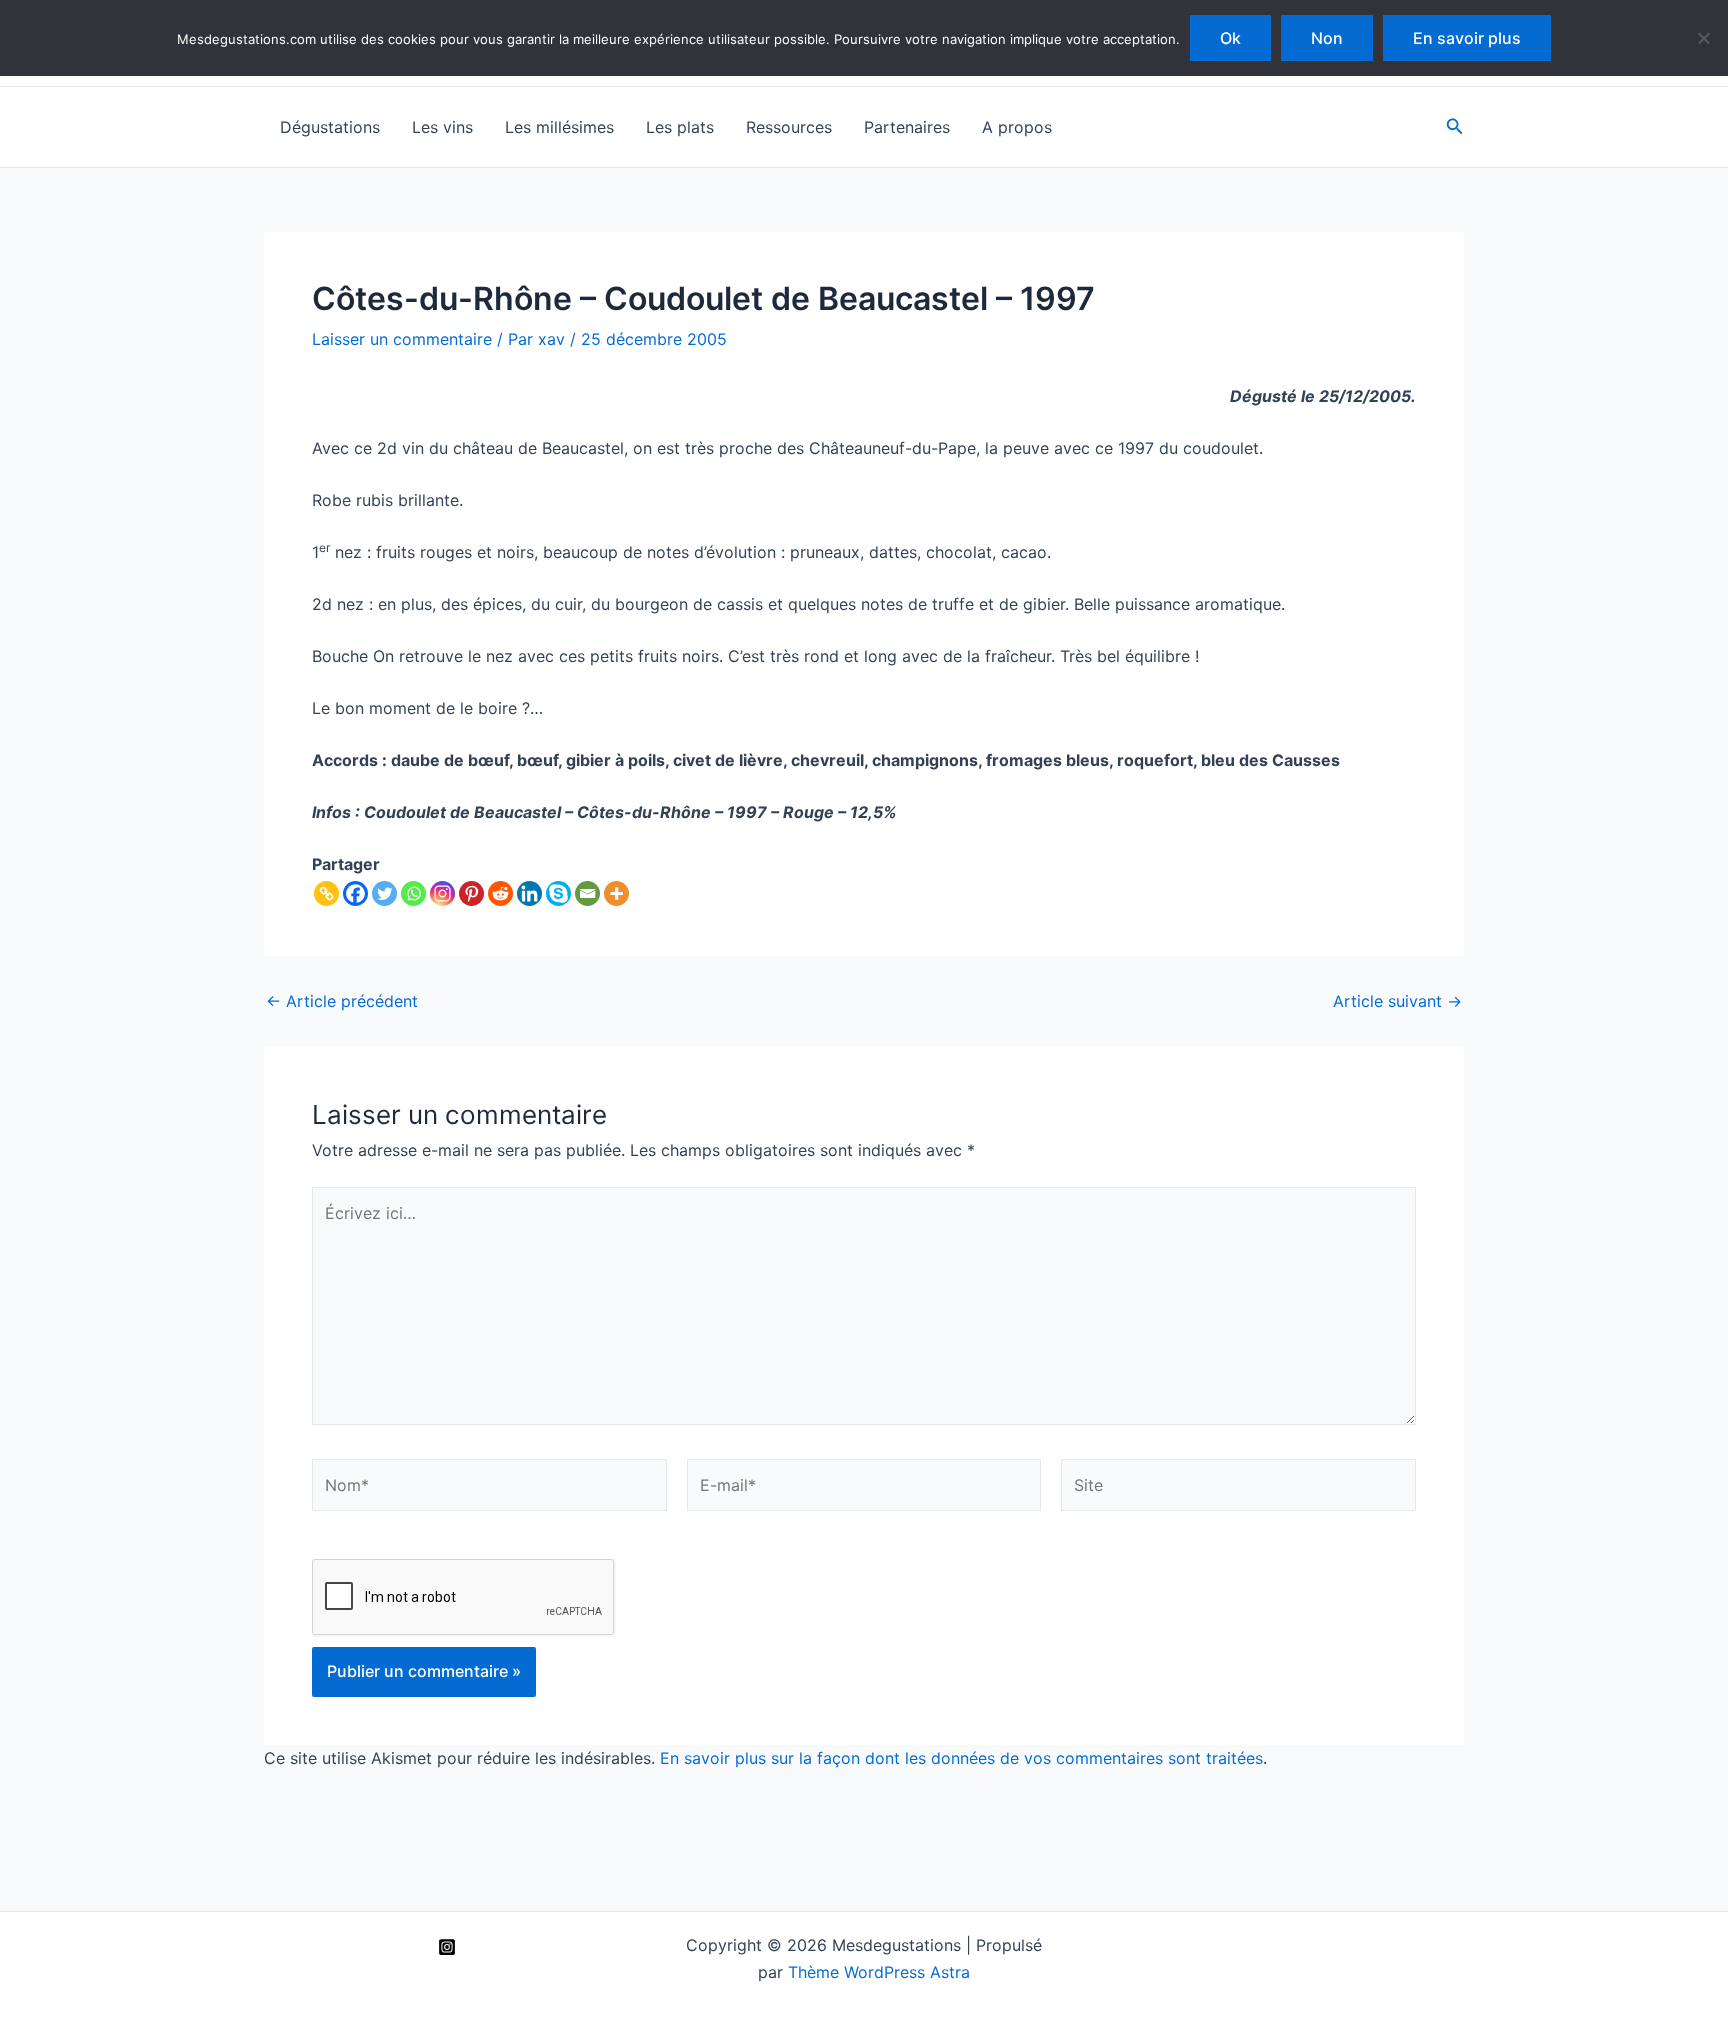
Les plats (680, 127)
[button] (1455, 126)
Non (1327, 38)
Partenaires (907, 127)
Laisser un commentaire (402, 339)
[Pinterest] (471, 893)
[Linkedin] (529, 893)
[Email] (587, 893)
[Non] (1703, 38)
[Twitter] (384, 893)
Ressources (789, 127)
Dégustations (330, 127)
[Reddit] (500, 893)
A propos (1017, 127)
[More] (616, 893)
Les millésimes (559, 127)
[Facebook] (355, 893)
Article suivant (1397, 1001)
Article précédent (342, 1001)
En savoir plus (1467, 38)
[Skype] (558, 893)
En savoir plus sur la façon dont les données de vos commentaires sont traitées (961, 1758)
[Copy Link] (326, 893)
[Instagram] (442, 893)
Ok (1230, 38)
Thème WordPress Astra (879, 1972)
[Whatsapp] (413, 893)
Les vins (442, 127)
